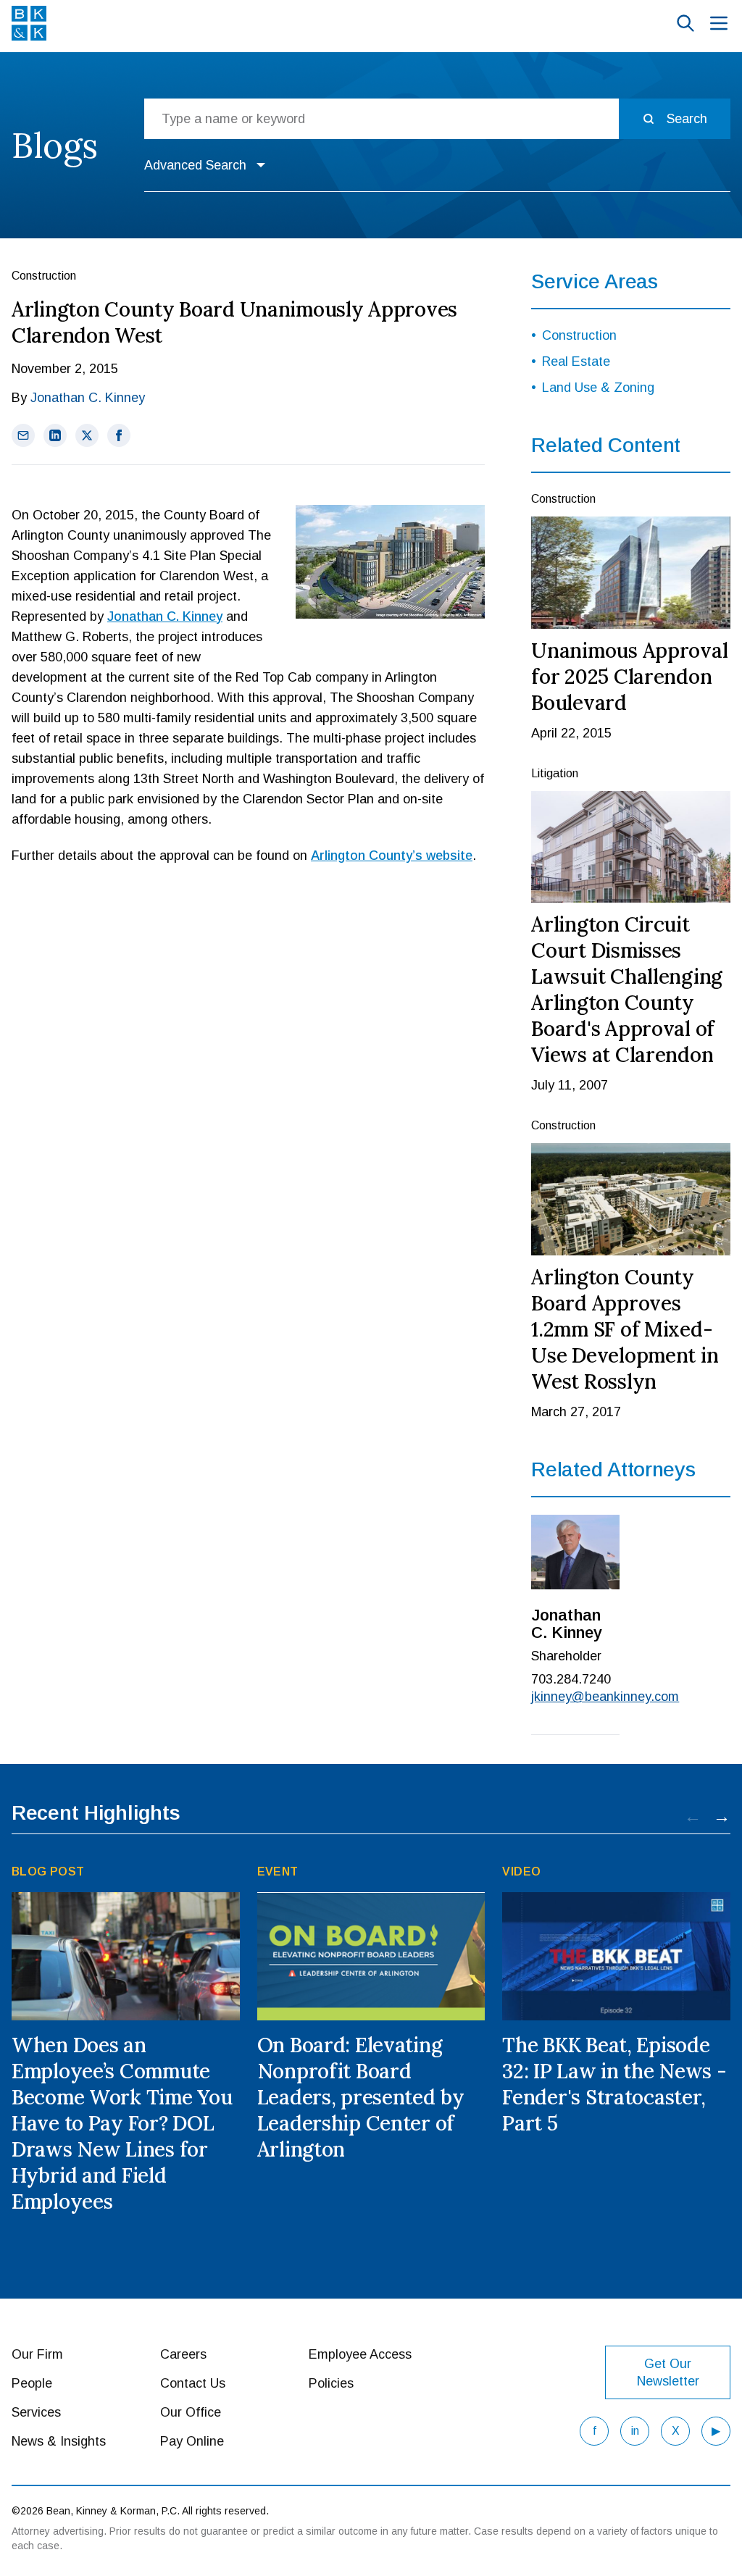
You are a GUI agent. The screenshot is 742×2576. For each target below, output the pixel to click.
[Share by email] (23, 435)
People (32, 2383)
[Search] (685, 23)
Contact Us (193, 2383)
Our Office (191, 2412)
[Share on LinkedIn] (55, 435)
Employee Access (360, 2354)
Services (36, 2412)
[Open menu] (719, 23)
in (635, 2431)
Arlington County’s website (392, 856)
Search (687, 119)
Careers (183, 2354)
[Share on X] (87, 435)
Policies (331, 2383)
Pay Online (192, 2441)
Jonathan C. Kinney (88, 398)
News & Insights (59, 2441)
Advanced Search (195, 165)
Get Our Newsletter (668, 2372)
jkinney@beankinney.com (575, 1697)
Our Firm (37, 2354)
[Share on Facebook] (119, 435)
